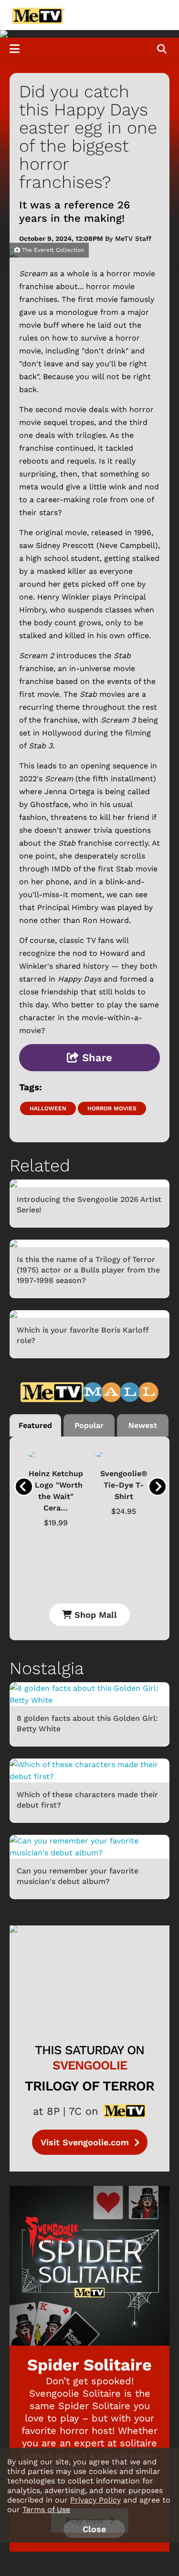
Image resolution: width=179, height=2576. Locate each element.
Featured (35, 1425)
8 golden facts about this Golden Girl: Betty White (87, 1723)
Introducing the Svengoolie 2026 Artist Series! (89, 1205)
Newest (143, 1425)
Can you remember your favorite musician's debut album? (78, 1876)
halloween (48, 1108)
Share (95, 1058)
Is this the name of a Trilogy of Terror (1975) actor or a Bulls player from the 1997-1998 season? (88, 1270)
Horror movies (112, 1108)
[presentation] (24, 1487)
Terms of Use (46, 2509)
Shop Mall (94, 1615)
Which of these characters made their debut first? (87, 1800)
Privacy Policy (95, 2500)
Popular (89, 1425)
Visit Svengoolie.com (86, 2142)
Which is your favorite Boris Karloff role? (83, 1335)
